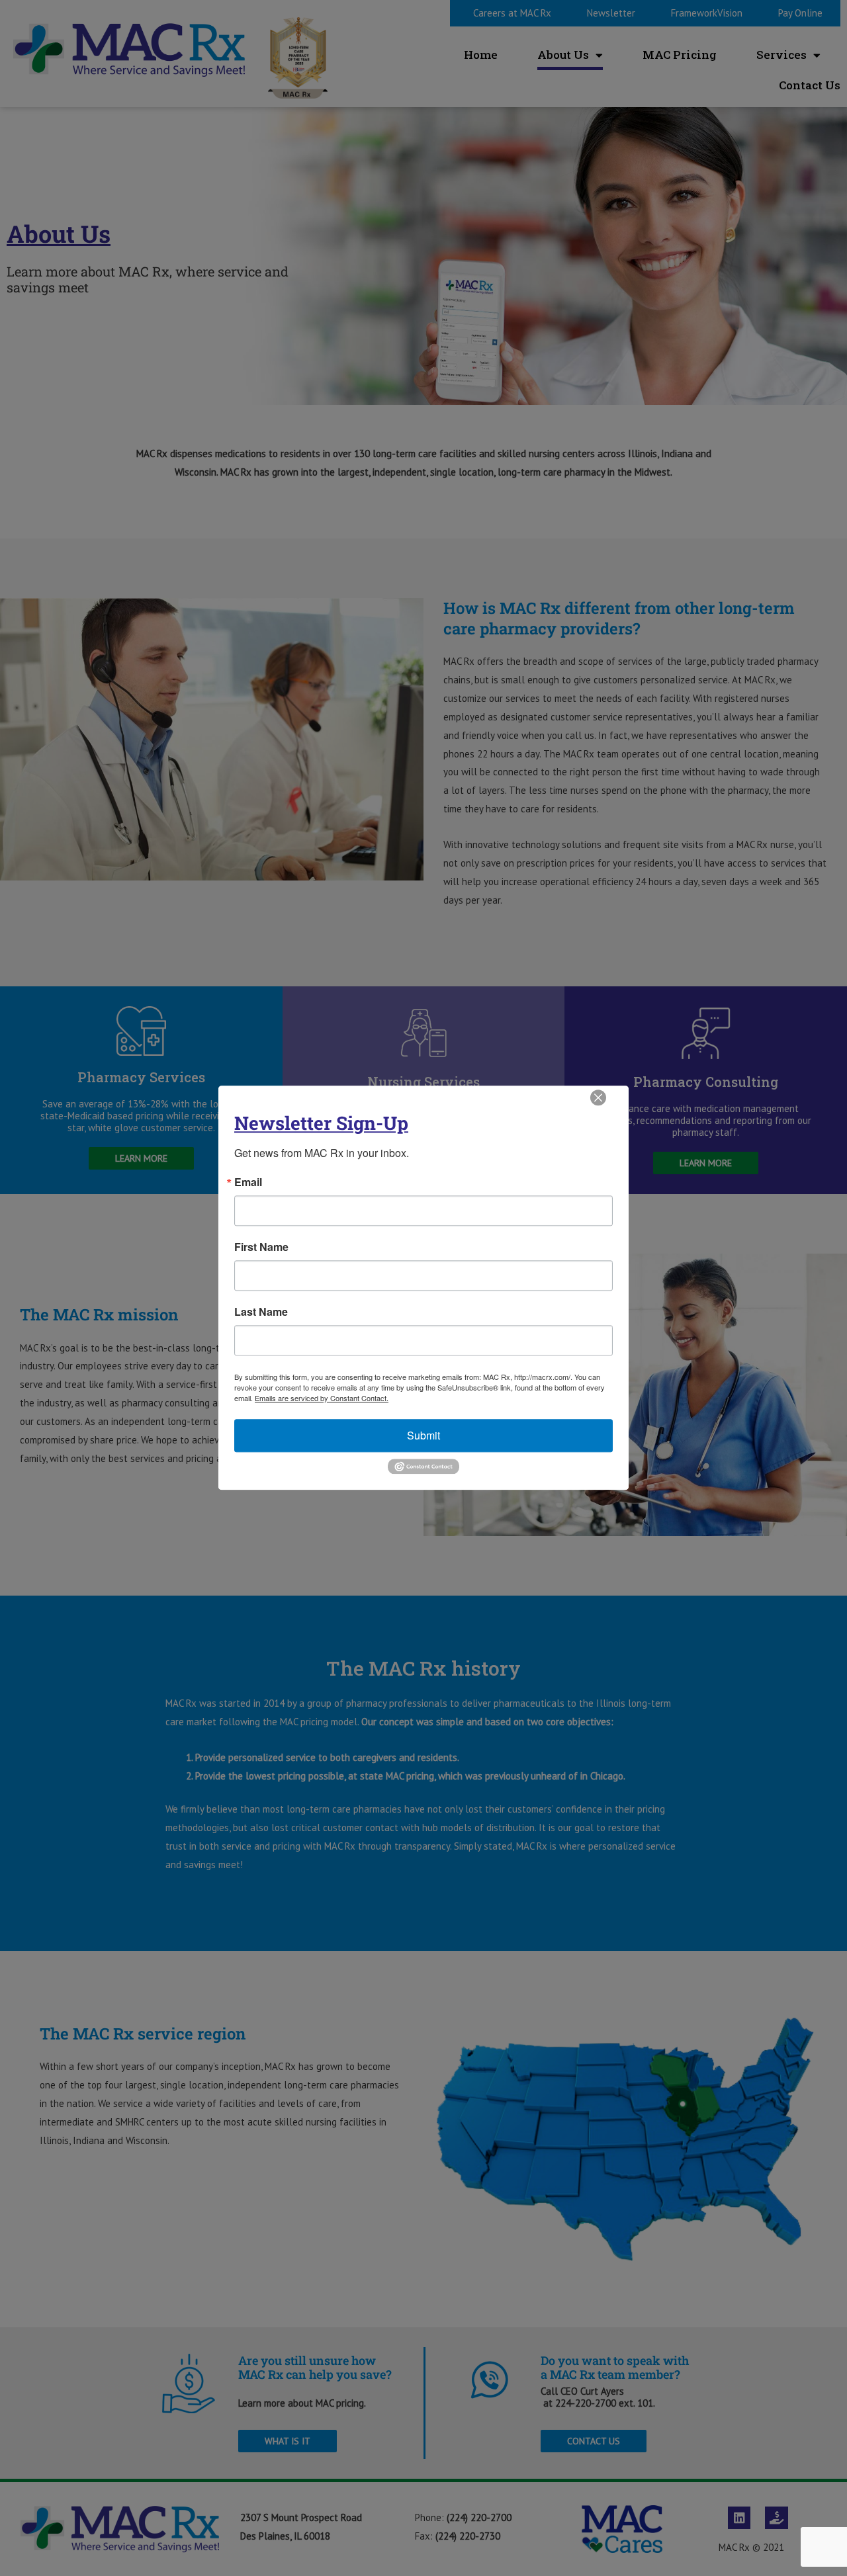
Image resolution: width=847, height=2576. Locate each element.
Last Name (261, 1312)
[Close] (598, 1097)
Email (248, 1182)
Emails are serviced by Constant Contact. (322, 1398)
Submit (423, 1435)
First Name (261, 1247)
